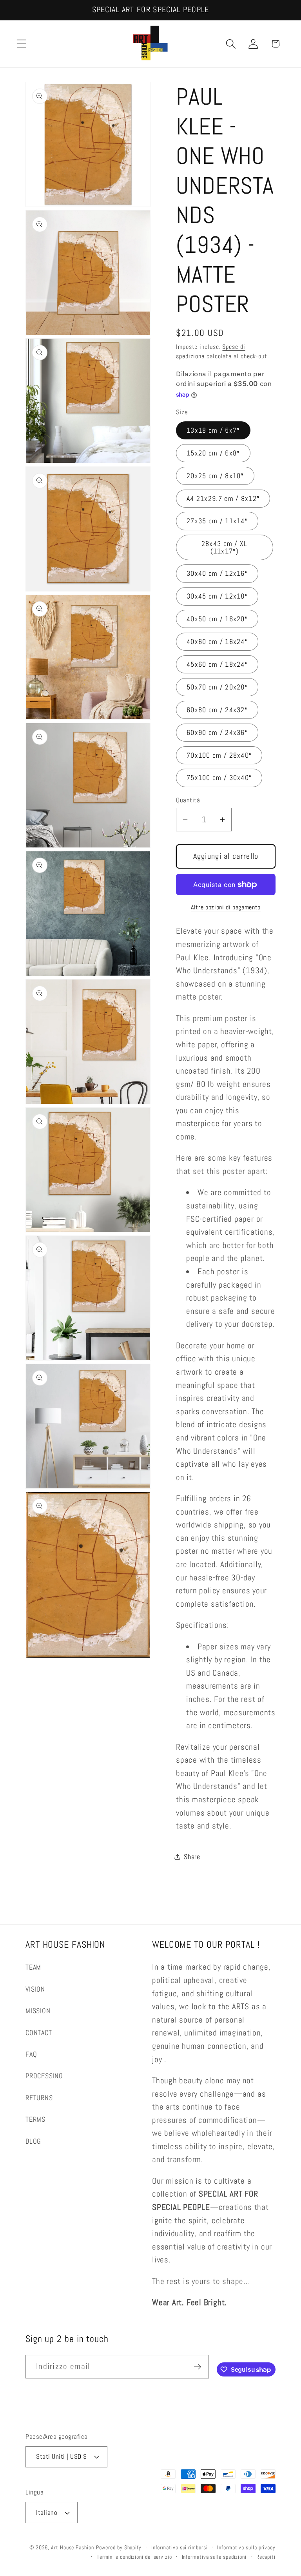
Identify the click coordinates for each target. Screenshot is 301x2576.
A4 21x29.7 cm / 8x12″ (223, 498)
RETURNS (39, 2098)
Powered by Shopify (119, 2547)
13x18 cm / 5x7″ (213, 430)
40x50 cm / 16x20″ (217, 619)
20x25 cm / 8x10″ (215, 476)
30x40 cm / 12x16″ (217, 573)
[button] (21, 44)
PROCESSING (44, 2076)
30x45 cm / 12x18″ (217, 596)
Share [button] (192, 1857)
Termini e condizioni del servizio (134, 2557)
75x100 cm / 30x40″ (219, 777)
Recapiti (266, 2557)
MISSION (38, 2011)
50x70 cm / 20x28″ (217, 687)
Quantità (188, 800)
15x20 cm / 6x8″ (213, 453)
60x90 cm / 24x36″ (217, 732)
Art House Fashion (72, 2547)
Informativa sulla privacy (246, 2547)
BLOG (33, 2141)
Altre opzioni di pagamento (226, 907)
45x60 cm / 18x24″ (217, 664)
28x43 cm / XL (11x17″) (225, 547)
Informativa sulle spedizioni (214, 2557)
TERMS (35, 2119)
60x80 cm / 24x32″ (217, 710)
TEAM (33, 1967)
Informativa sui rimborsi (180, 2547)
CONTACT (39, 2033)
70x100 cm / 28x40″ (219, 755)
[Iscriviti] (197, 2367)
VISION (35, 1989)
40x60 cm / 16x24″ (217, 641)
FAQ (31, 2054)
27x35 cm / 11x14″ (217, 521)
